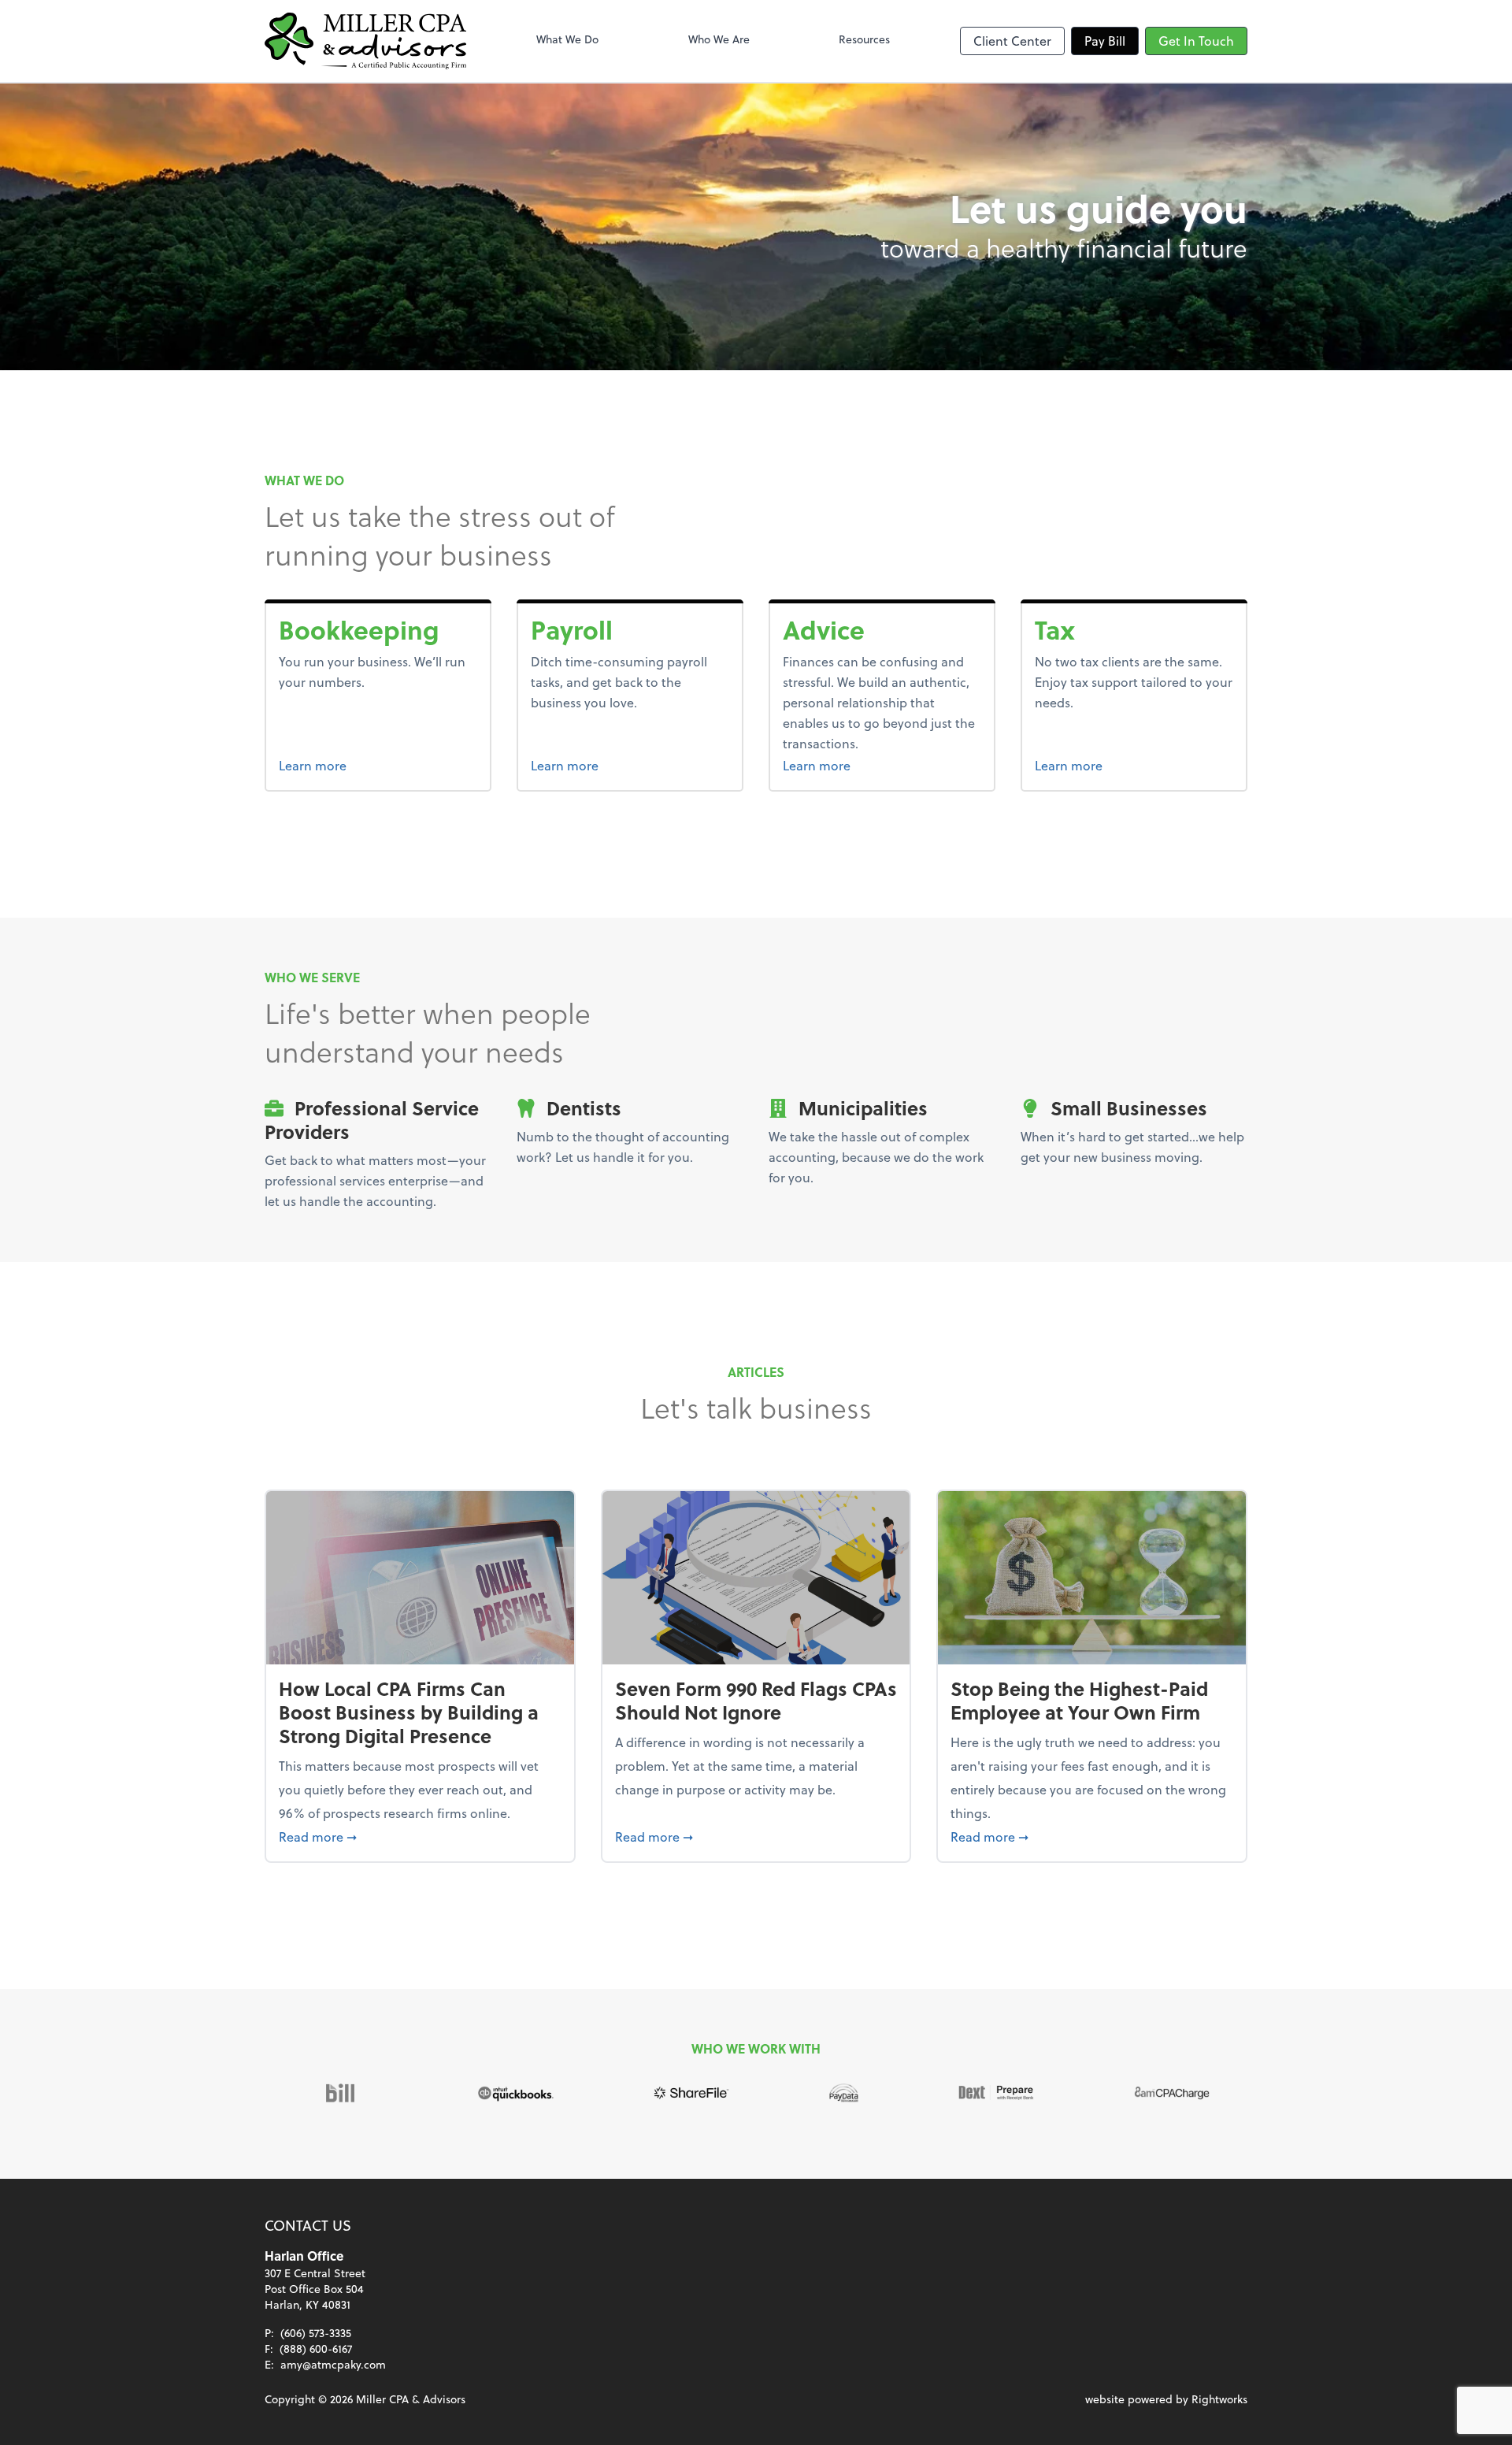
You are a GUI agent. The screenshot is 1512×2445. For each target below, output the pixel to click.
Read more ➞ (420, 1836)
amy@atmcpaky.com (333, 2364)
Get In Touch (1196, 41)
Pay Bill (1105, 41)
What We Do (567, 39)
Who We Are (719, 39)
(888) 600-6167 (316, 2349)
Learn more (372, 765)
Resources (864, 39)
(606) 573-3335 (316, 2333)
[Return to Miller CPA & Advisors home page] (365, 41)
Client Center (1012, 41)
